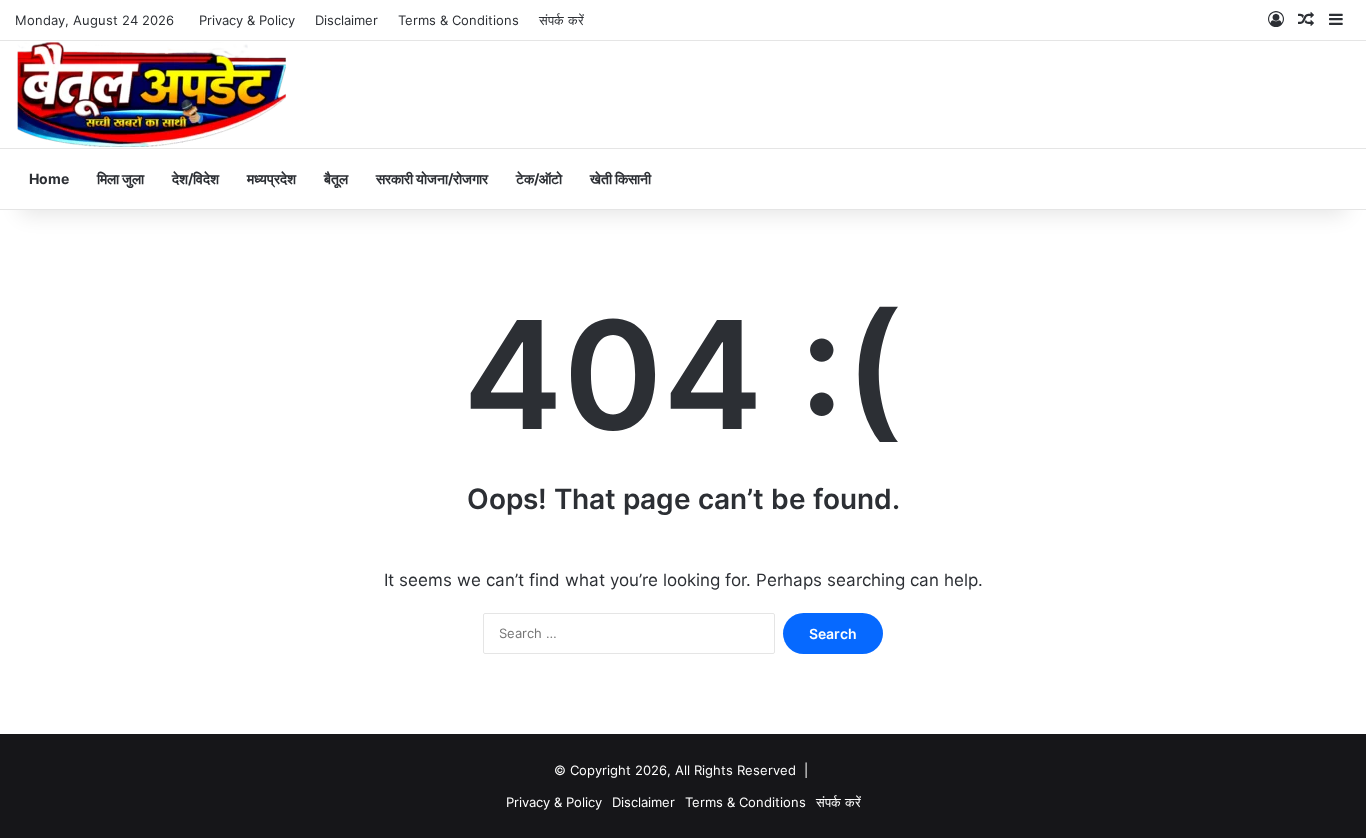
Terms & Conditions (458, 20)
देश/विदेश (195, 178)
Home (49, 178)
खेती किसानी (620, 178)
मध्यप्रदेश (271, 178)
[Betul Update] (152, 94)
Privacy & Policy (247, 20)
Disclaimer (346, 20)
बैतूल (336, 178)
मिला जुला (120, 178)
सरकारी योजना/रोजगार (432, 178)
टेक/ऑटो (539, 178)
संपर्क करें (561, 20)
